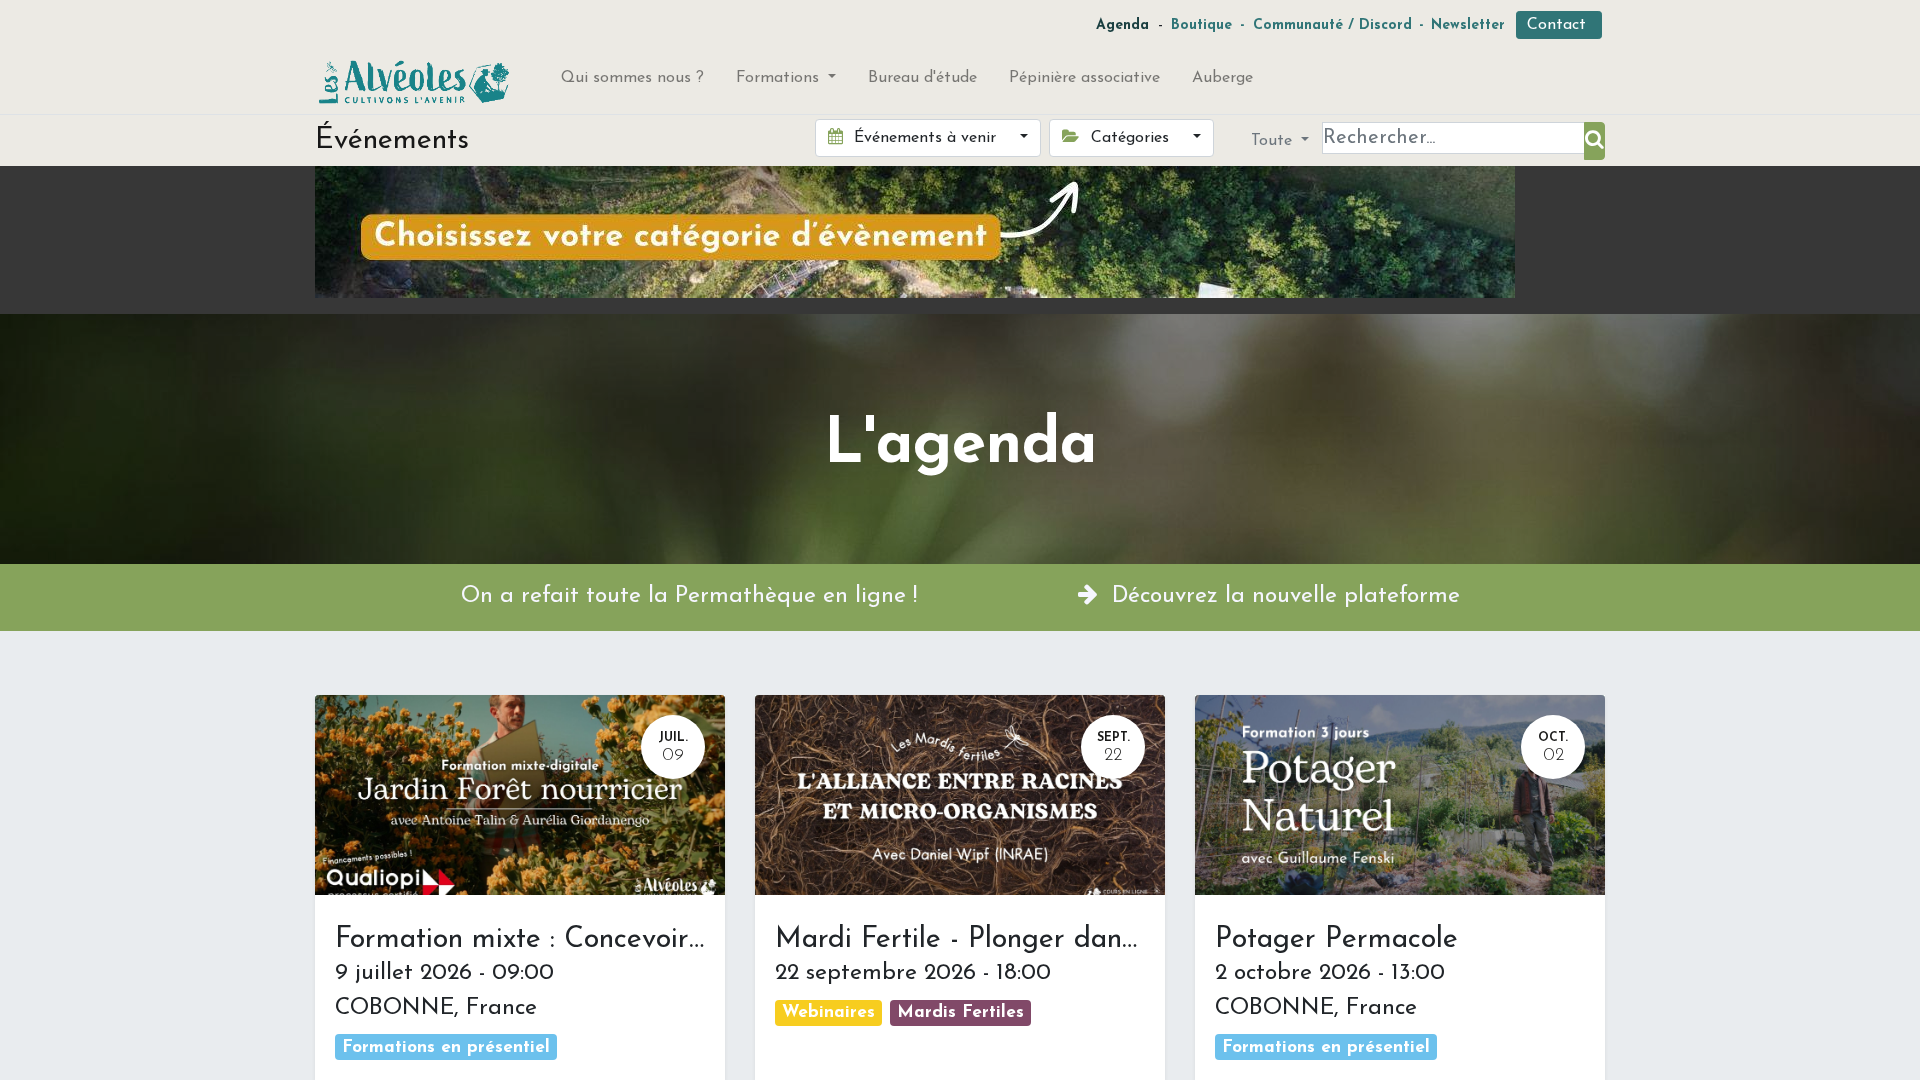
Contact (1559, 25)
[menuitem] (632, 82)
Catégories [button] (1130, 138)
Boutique (1201, 25)
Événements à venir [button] (925, 138)
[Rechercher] (1594, 141)
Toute (1274, 141)
